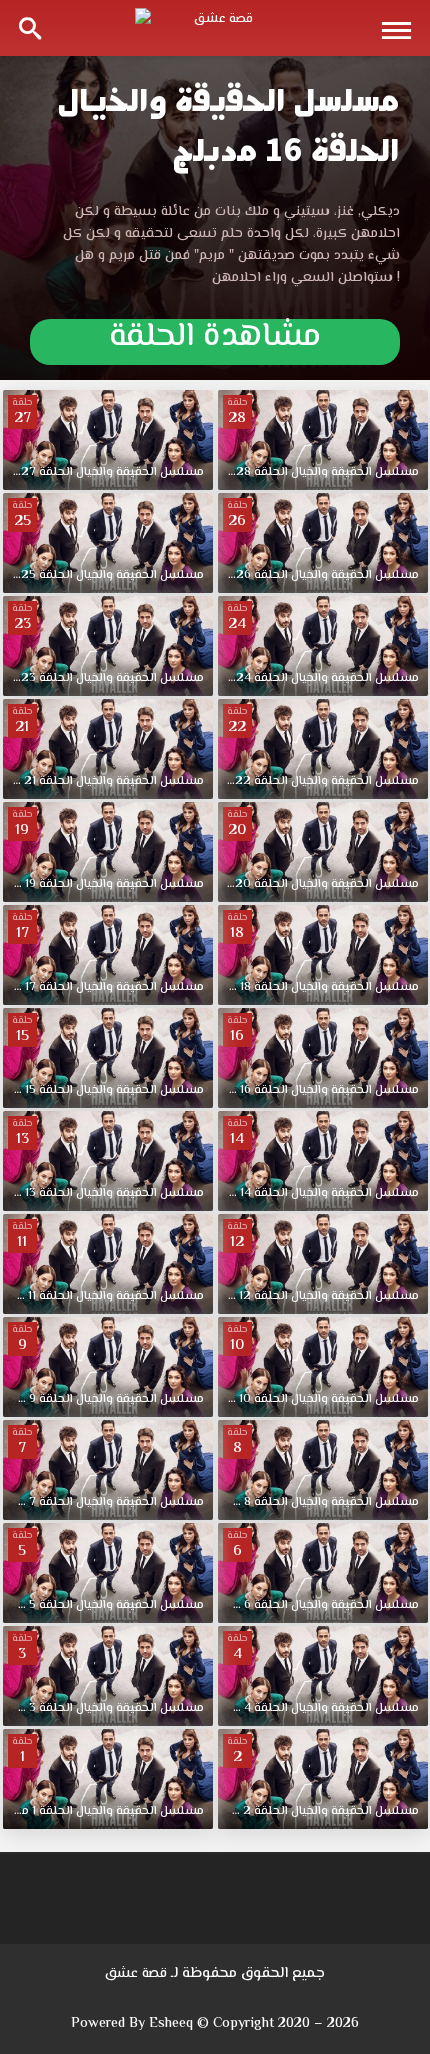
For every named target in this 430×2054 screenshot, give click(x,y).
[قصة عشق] (215, 28)
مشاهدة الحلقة (215, 341)
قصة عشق (136, 1974)
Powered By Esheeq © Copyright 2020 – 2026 (215, 2024)
